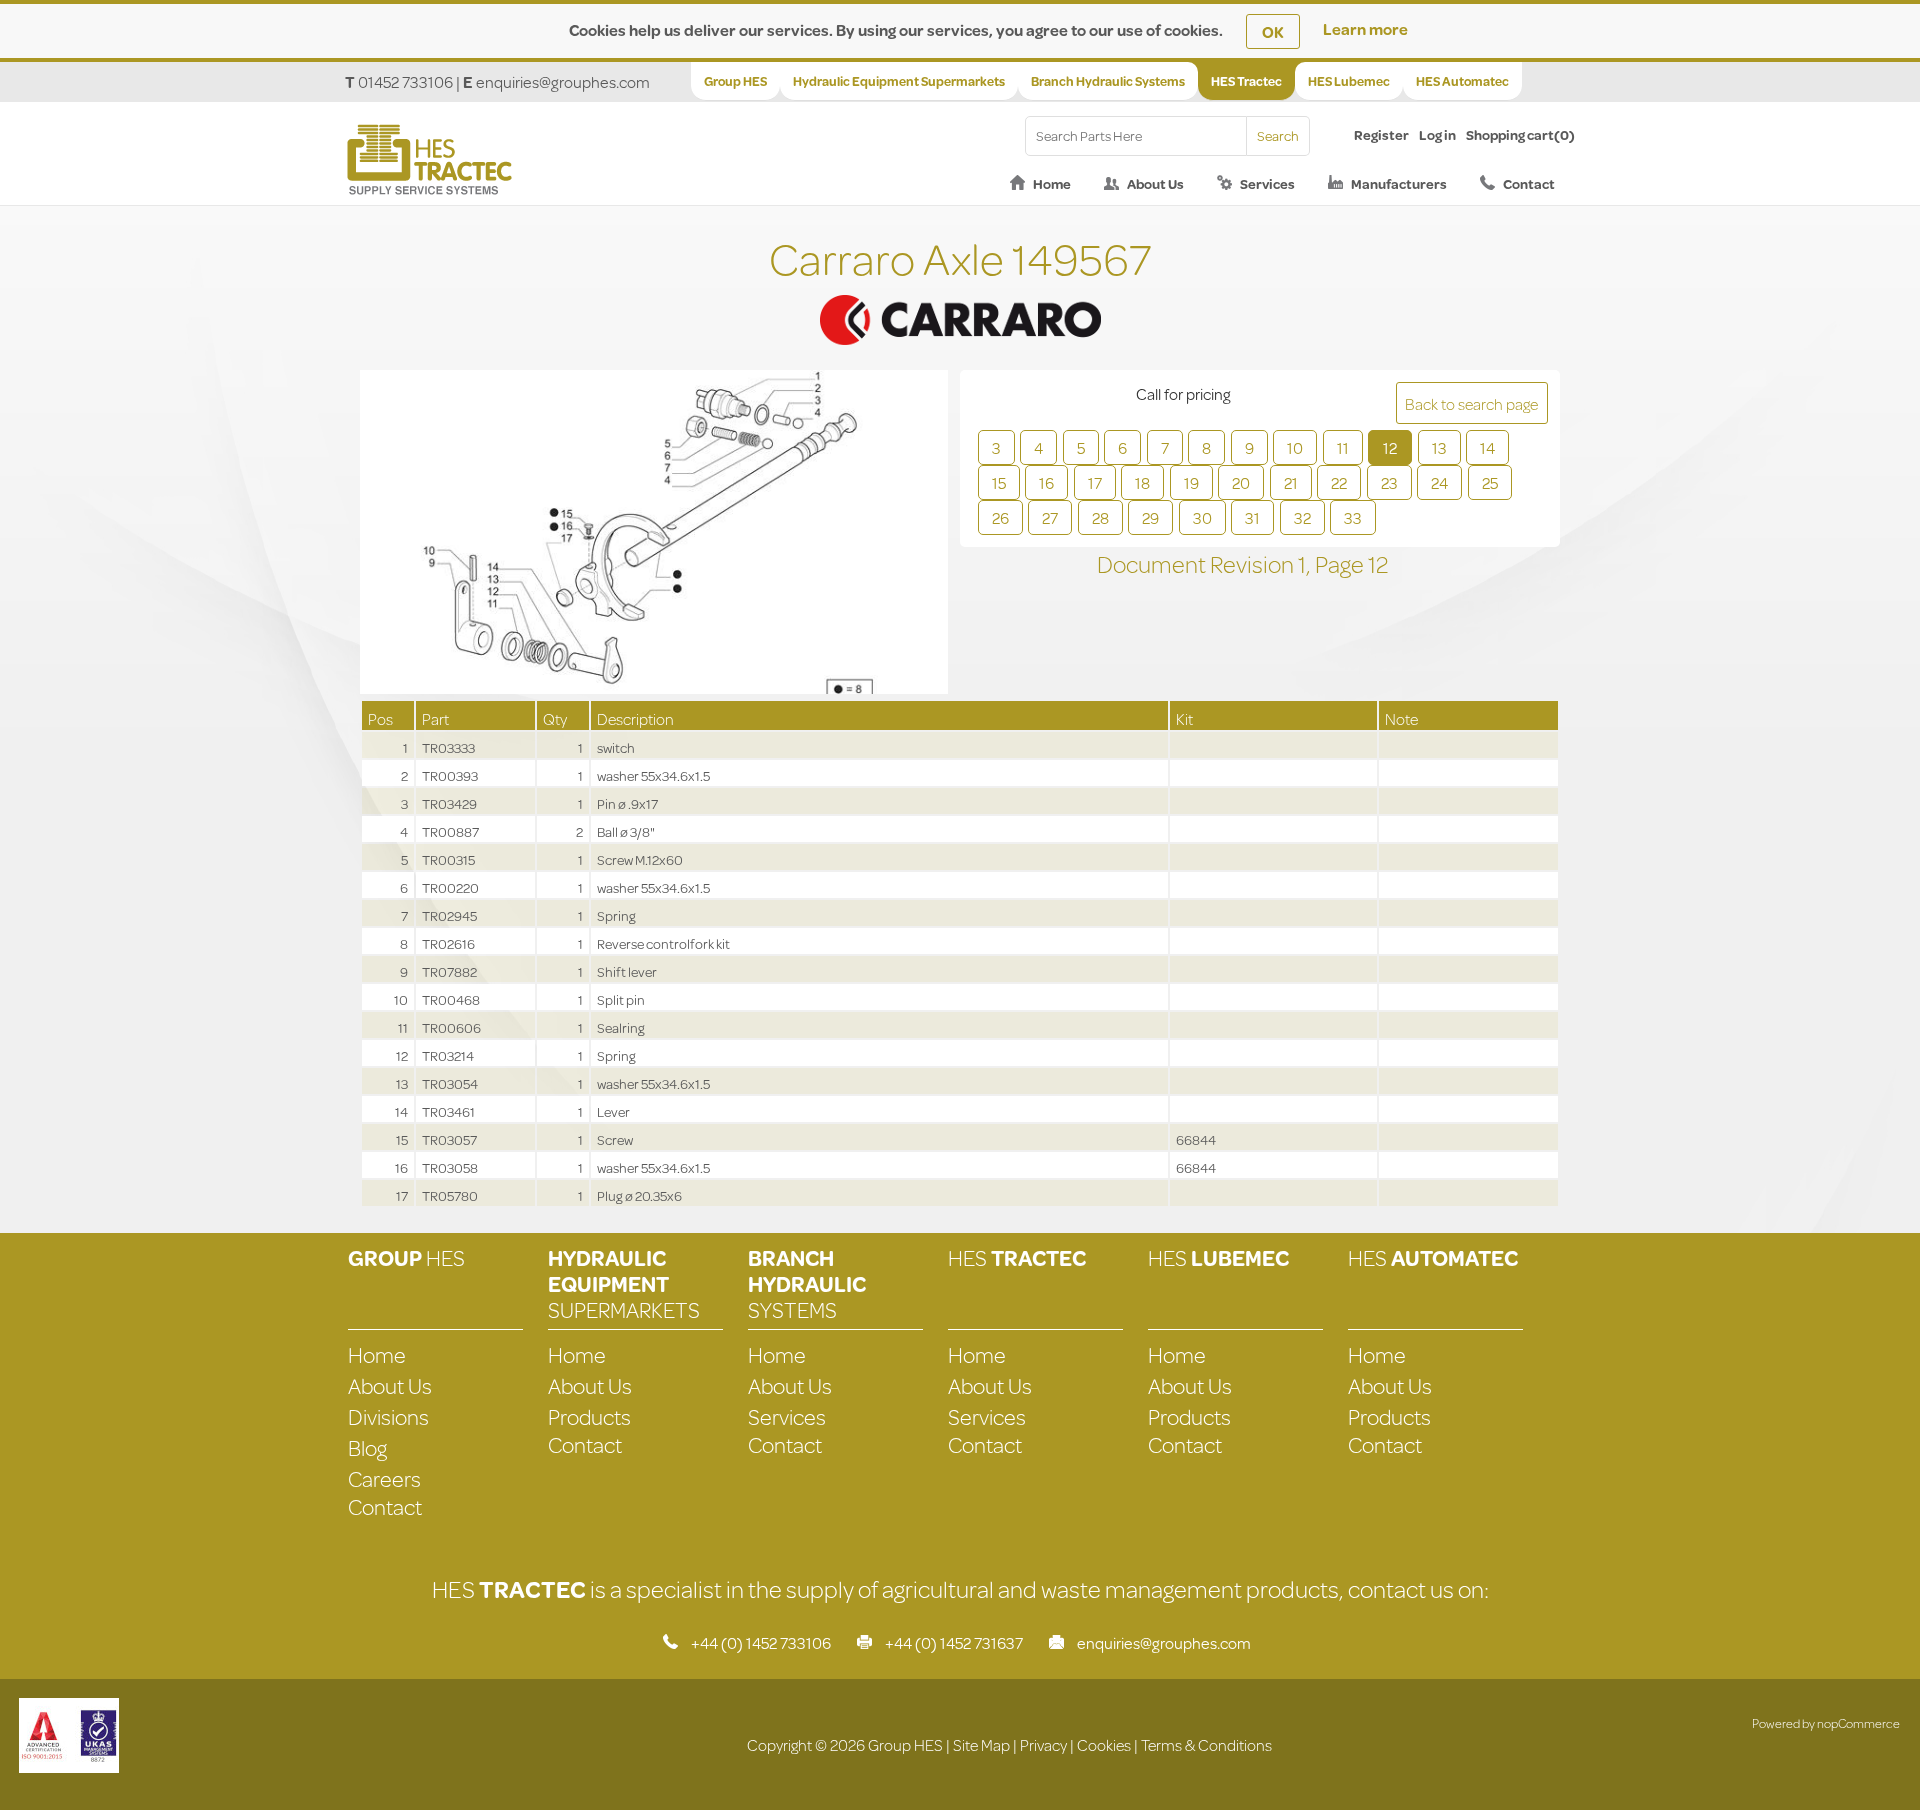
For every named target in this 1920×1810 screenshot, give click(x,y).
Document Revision (1197, 564)
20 (1241, 482)
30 (1202, 517)
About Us (1155, 184)
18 (1142, 482)
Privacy (1043, 1744)
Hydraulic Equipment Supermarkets (899, 81)
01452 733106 (405, 81)
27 (1050, 517)
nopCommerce (1858, 1723)
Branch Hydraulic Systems (1108, 81)
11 (1343, 447)
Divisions (388, 1416)
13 (1439, 447)
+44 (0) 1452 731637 (954, 1642)
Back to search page (1471, 403)
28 (1100, 517)
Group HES (735, 81)
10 (1295, 447)
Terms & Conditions (1206, 1744)
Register (1381, 135)
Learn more (1365, 28)
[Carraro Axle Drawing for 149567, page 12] (654, 534)
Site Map (981, 1744)
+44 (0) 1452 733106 (761, 1642)
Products (589, 1416)
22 (1339, 482)
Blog (367, 1447)
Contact (1529, 184)
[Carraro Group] (960, 295)
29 (1150, 517)
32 (1302, 517)
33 (1353, 517)
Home (1052, 184)
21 (1291, 482)
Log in (1437, 135)
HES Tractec (1246, 81)
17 (1095, 482)
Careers (384, 1478)
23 (1389, 482)
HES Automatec (1462, 81)
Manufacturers (1399, 184)
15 (999, 482)
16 (1046, 482)
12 (1390, 447)
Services (1267, 184)
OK (1273, 31)
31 (1252, 517)
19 (1191, 482)
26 (1000, 517)
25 (1490, 482)
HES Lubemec (1349, 81)
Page (1341, 564)
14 (1487, 447)
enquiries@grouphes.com (563, 81)
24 (1439, 482)
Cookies (1104, 1744)
